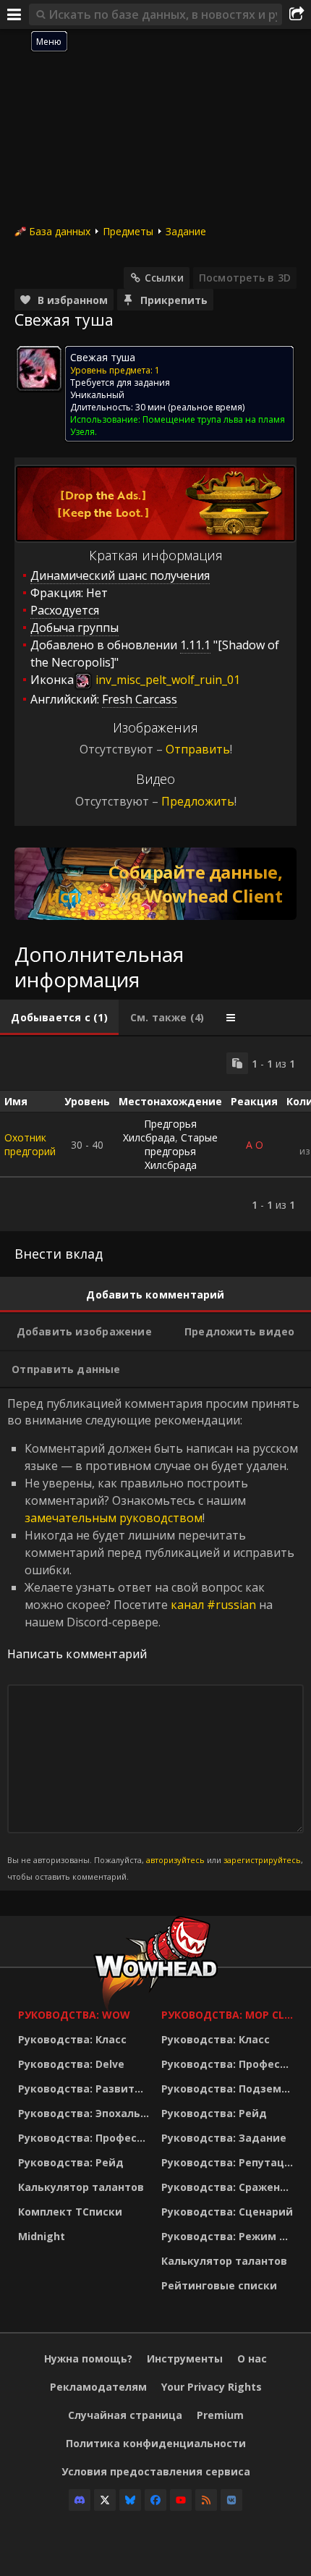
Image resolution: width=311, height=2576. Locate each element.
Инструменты (185, 2358)
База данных (60, 231)
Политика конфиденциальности (156, 2443)
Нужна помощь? (88, 2358)
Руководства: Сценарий (227, 2212)
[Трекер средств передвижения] (155, 884)
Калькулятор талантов (81, 2187)
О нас (252, 2358)
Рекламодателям (98, 2387)
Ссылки (164, 278)
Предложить (198, 801)
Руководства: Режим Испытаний (229, 2236)
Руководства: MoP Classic (229, 2015)
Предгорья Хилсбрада (160, 1131)
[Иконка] (39, 368)
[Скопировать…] (237, 1063)
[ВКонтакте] (231, 2500)
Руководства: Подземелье (229, 2089)
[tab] (59, 1018)
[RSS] (206, 2500)
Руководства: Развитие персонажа (86, 2089)
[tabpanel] (155, 1134)
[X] (105, 2500)
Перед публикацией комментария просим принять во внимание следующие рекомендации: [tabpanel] (155, 1638)
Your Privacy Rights (212, 2387)
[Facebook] (155, 2500)
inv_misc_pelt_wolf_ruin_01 (166, 680)
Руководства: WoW (74, 2015)
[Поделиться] (297, 14)
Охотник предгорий (30, 1144)
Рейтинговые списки (219, 2285)
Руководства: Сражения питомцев (229, 2187)
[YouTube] (181, 2500)
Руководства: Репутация (229, 2162)
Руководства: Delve (71, 2064)
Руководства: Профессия (86, 2138)
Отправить (198, 749)
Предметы (128, 231)
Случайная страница (125, 2415)
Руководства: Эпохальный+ (86, 2113)
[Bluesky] (130, 2500)
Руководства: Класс (72, 2039)
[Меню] (14, 14)
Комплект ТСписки (70, 2212)
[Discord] (80, 2500)
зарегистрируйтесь (262, 1860)
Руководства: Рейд (71, 2162)
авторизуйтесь (175, 1860)
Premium (220, 2415)
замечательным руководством (114, 1518)
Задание (186, 231)
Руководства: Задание (224, 2138)
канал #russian (213, 1605)
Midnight (42, 2236)
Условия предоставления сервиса (156, 2471)
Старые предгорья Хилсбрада (182, 1151)
